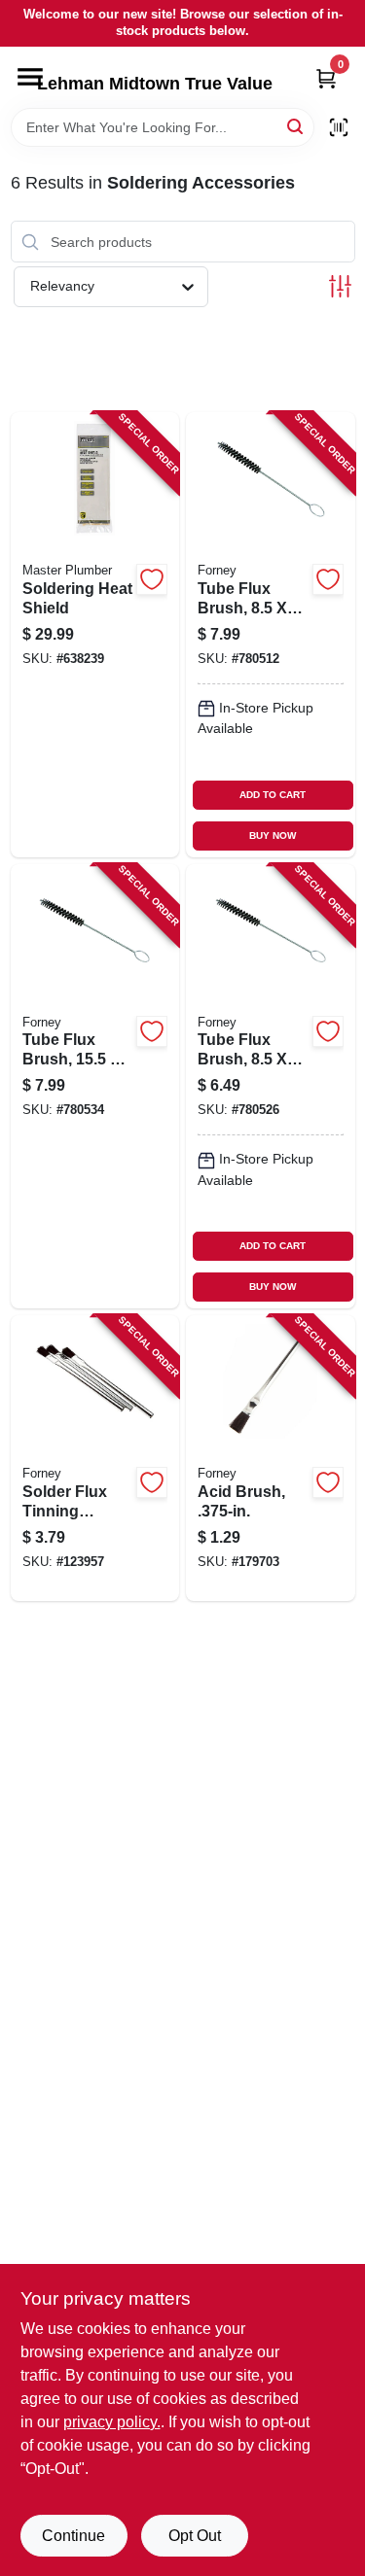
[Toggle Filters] (340, 286)
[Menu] (30, 77)
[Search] (296, 126)
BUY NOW (273, 835)
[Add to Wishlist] (152, 579)
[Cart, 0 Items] (326, 78)
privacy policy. (112, 2422)
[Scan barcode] (339, 127)
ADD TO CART (273, 795)
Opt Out (195, 2536)
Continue (73, 2536)
